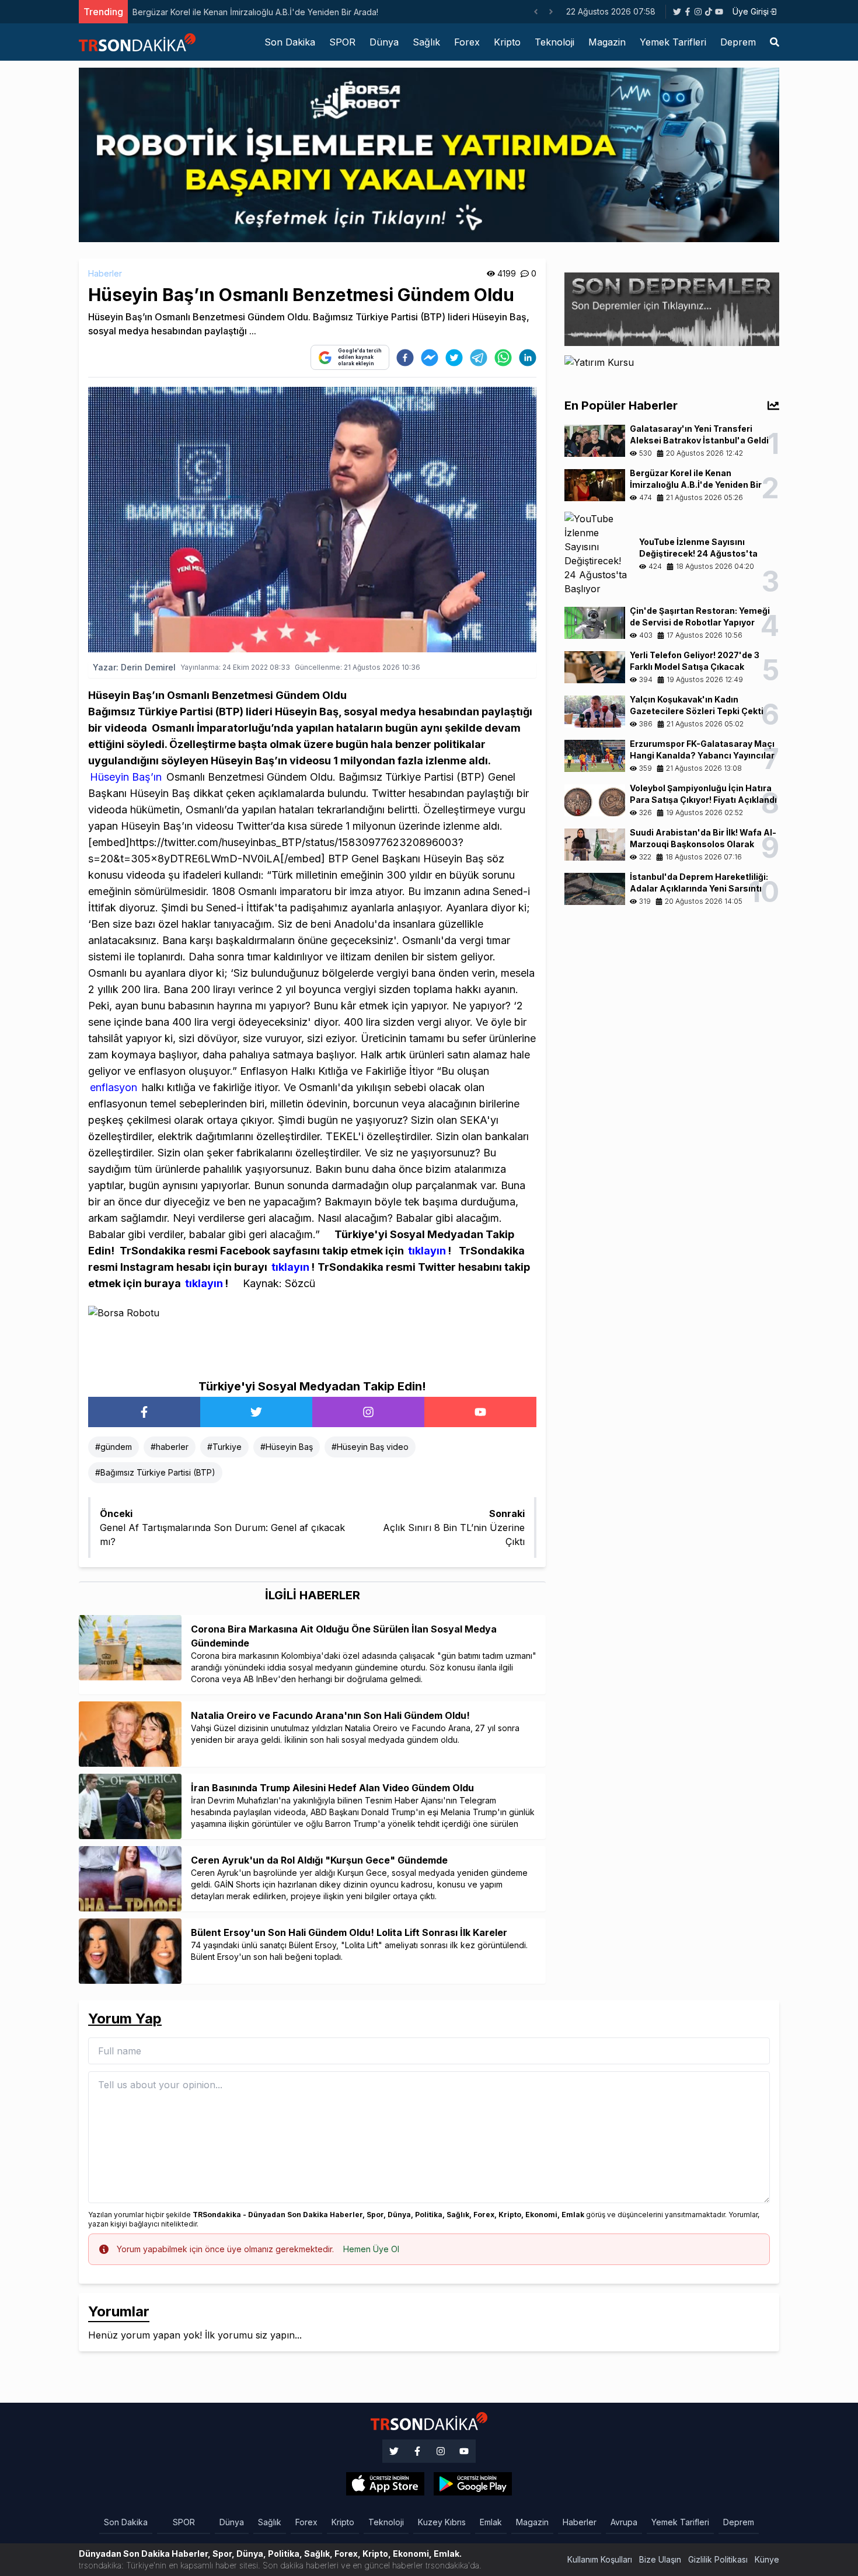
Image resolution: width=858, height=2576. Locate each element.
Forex (467, 42)
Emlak (491, 2522)
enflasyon (114, 1087)
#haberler (170, 1447)
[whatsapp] (503, 358)
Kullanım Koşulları (600, 2559)
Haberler (105, 273)
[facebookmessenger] (430, 358)
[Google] (385, 2484)
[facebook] (405, 358)
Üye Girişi (751, 11)
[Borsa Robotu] (312, 1334)
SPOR (342, 42)
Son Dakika (290, 42)
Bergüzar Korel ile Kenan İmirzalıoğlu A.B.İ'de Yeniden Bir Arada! (209, 12)
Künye (767, 2559)
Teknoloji (554, 42)
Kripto (507, 42)
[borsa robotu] (429, 154)
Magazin (607, 42)
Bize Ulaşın (660, 2559)
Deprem (738, 42)
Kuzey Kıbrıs (442, 2522)
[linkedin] (528, 358)
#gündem (114, 1447)
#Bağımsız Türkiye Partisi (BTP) (155, 1472)
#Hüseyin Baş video (370, 1447)
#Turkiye (224, 1447)
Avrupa (624, 2522)
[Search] (775, 42)
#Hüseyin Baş (287, 1447)
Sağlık (426, 42)
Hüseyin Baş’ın (126, 777)
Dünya (384, 42)
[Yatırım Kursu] (672, 369)
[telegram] (479, 358)
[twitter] (454, 358)
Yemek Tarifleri (673, 42)
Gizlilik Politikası (718, 2559)
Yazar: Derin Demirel (134, 667)
